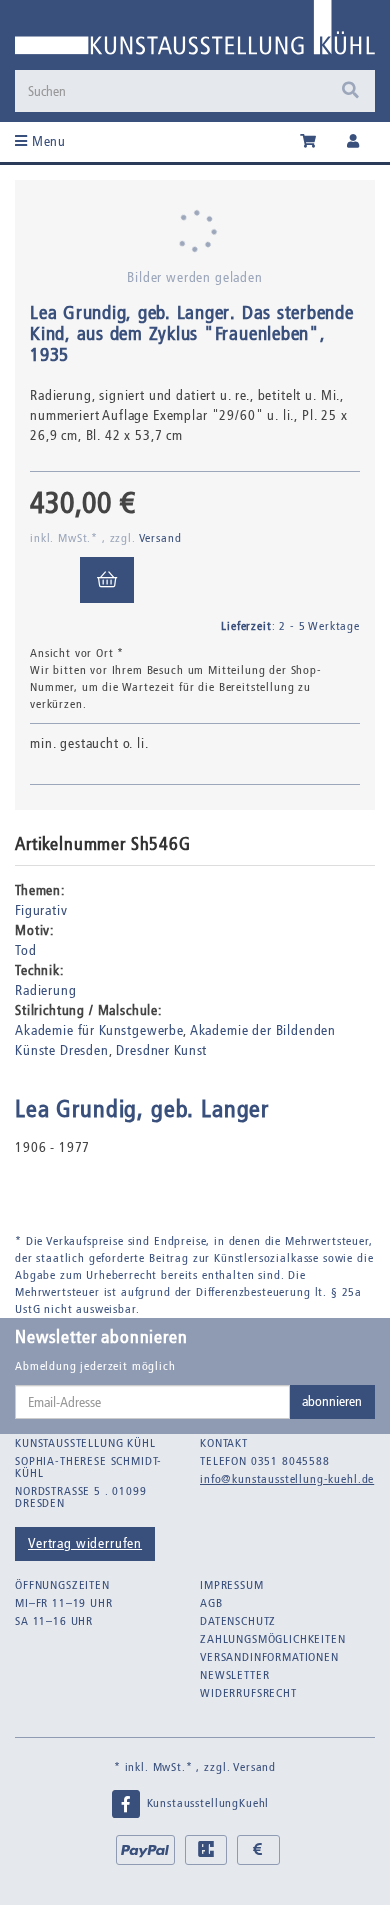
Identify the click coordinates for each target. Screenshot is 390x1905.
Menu (47, 141)
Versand (160, 538)
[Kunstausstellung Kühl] (195, 34)
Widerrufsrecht (248, 1693)
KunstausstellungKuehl (206, 1803)
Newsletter (234, 1675)
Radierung (46, 990)
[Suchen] (350, 91)
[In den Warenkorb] (107, 580)
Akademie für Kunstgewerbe (99, 1030)
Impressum (232, 1585)
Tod (26, 950)
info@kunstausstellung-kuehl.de (287, 1479)
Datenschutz (238, 1621)
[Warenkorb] (308, 142)
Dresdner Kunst (161, 1050)
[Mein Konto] (353, 142)
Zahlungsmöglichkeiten (273, 1639)
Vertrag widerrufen (85, 1543)
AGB (211, 1603)
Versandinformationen (269, 1657)
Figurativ (41, 910)
